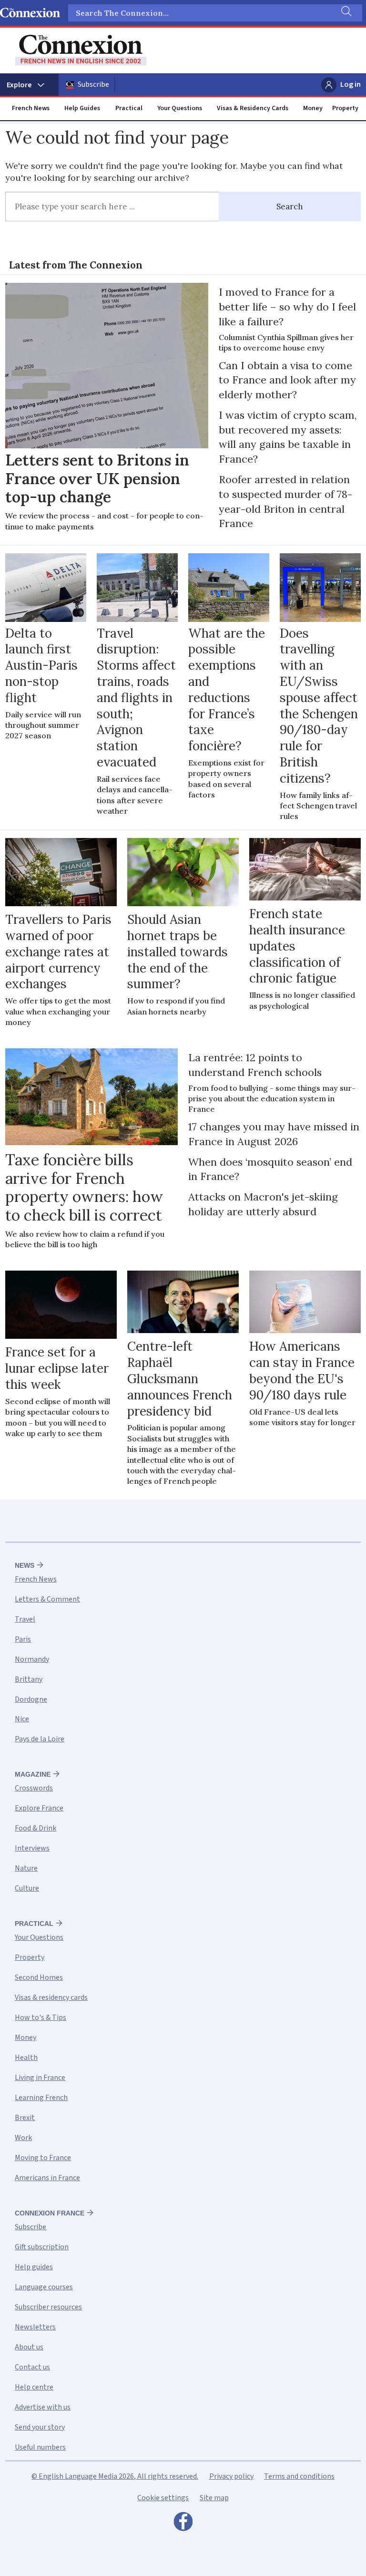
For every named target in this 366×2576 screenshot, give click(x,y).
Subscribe (93, 84)
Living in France (40, 2078)
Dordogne (31, 1699)
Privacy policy (231, 2476)
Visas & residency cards (51, 1997)
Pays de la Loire (40, 1739)
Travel (25, 1619)
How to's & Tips (41, 2017)
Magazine (33, 1774)
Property (345, 108)
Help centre (34, 2387)
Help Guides (82, 108)
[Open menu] (29, 85)
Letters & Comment (47, 1599)
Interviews (32, 1848)
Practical (129, 108)
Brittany (29, 1679)
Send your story (40, 2427)
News (25, 1565)
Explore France (39, 1808)
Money (313, 108)
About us (29, 2347)
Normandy (32, 1659)
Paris (23, 1639)
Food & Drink (36, 1828)
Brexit (25, 2118)
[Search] (346, 13)
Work (23, 2138)
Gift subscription (42, 2247)
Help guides (34, 2267)
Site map (214, 2498)
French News (31, 108)
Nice (22, 1719)
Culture (27, 1888)
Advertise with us (43, 2407)
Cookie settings (163, 2498)
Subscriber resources (48, 2307)
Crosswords (34, 1788)
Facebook (183, 2524)
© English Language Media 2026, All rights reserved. (115, 2476)
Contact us (32, 2367)
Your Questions (180, 108)
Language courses (44, 2287)
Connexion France (50, 2213)
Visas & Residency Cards (253, 108)
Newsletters (35, 2327)
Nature (26, 1868)
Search (290, 207)
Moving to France (43, 2158)
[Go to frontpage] (81, 50)
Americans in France (47, 2178)
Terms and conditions (299, 2476)
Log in (351, 84)
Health (26, 2058)
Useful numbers (40, 2447)
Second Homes (39, 1977)
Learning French (41, 2098)
